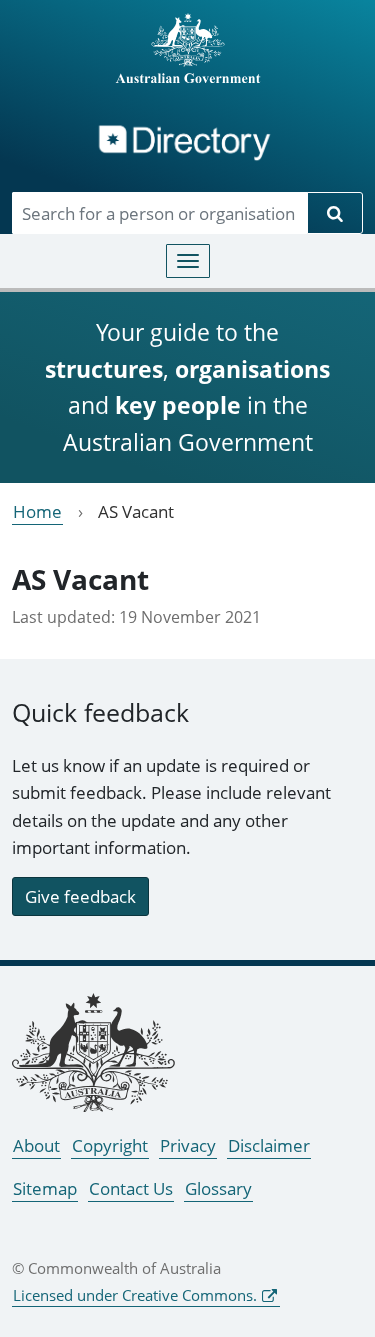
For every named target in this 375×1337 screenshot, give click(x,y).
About (36, 1145)
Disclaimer (269, 1145)
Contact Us (131, 1188)
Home (37, 511)
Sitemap (45, 1188)
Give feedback (80, 896)
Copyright (110, 1145)
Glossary (218, 1188)
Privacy (188, 1145)
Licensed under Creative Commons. (135, 1295)
